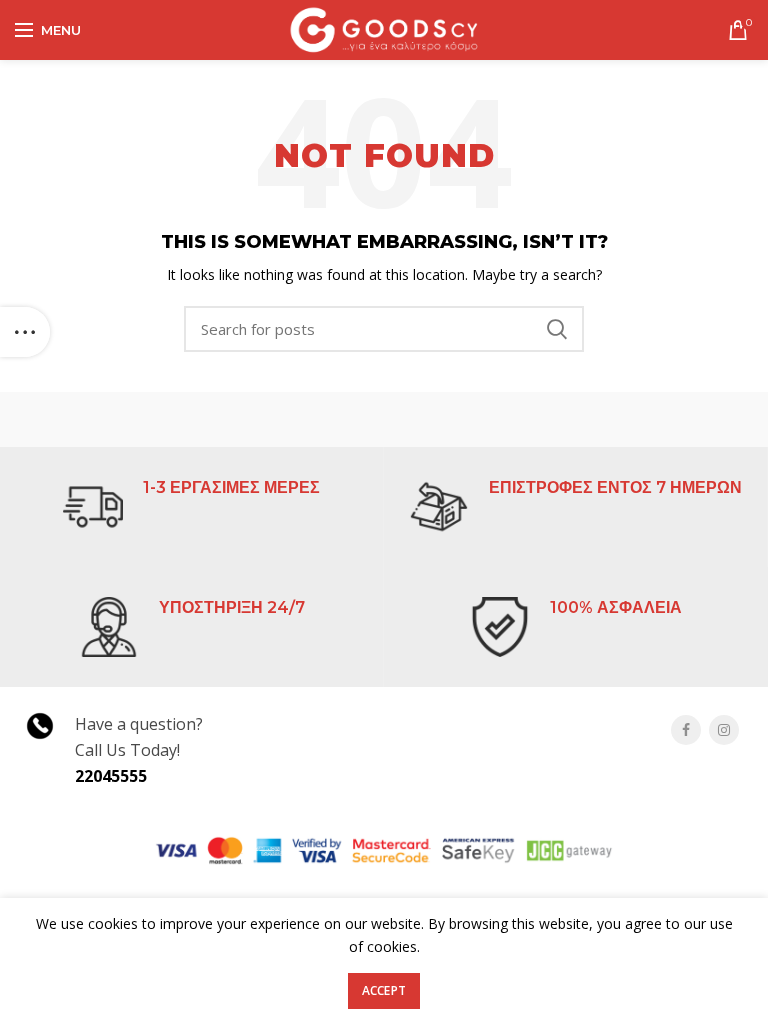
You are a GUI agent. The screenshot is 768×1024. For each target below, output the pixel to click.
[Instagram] (724, 730)
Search (557, 329)
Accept (384, 990)
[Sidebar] (25, 332)
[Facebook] (686, 730)
